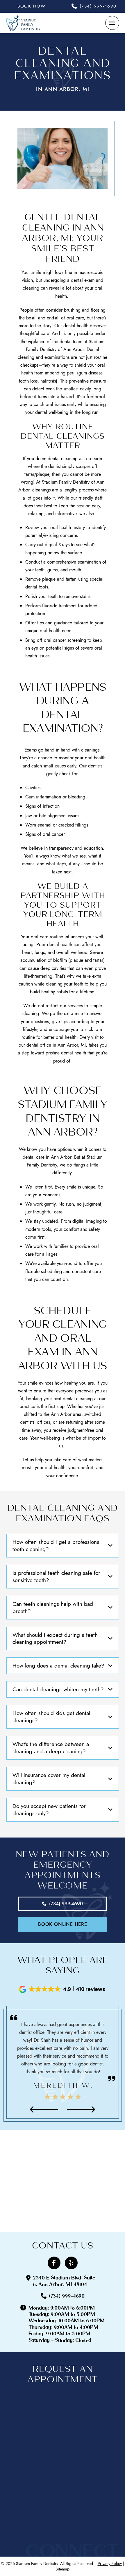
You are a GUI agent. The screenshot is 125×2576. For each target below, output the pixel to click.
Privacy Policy (110, 2564)
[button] (112, 23)
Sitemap (63, 2569)
